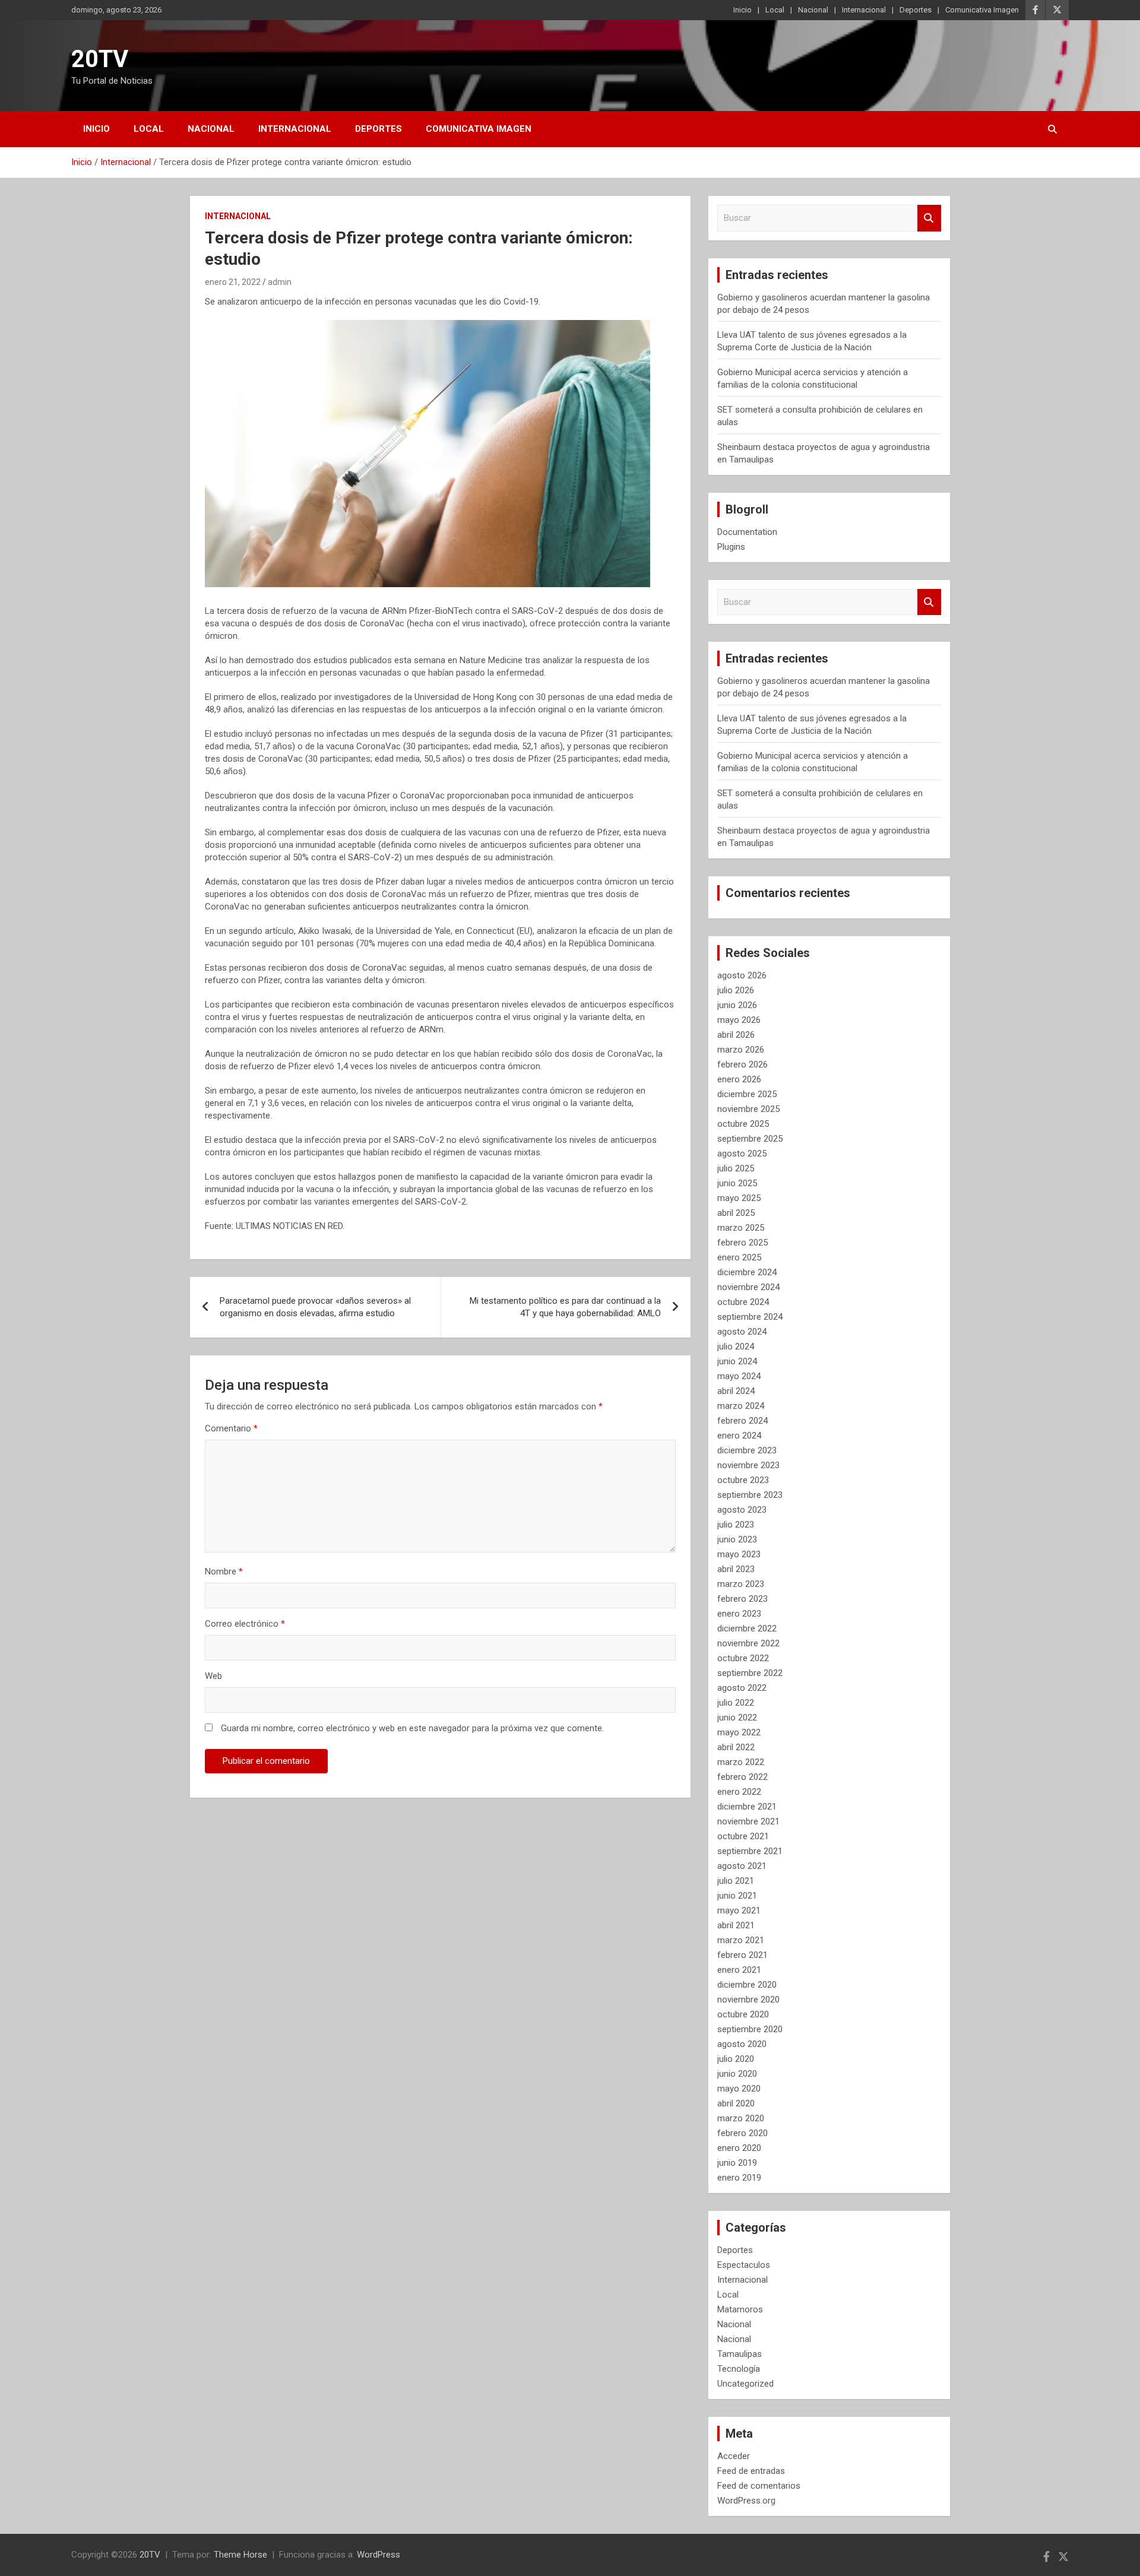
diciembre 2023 (747, 1450)
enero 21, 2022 (233, 282)
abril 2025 (736, 1213)
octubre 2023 (743, 1480)
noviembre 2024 (748, 1287)
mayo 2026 (739, 1020)
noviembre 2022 (748, 1643)
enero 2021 (739, 1970)
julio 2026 (736, 990)
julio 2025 (736, 1168)
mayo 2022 (739, 1732)
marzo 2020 (741, 2118)
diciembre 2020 (747, 1985)
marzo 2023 (741, 1584)
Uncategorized (745, 2384)
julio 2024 (736, 1346)
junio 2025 (737, 1183)
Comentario (231, 1428)
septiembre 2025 (750, 1139)
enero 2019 (739, 2178)
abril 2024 (736, 1391)
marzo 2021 (741, 1940)
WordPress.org (746, 2501)
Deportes (916, 10)
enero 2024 (739, 1436)
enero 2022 (739, 1792)
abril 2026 (736, 1035)
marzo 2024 (741, 1406)
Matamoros (740, 2309)
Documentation (747, 532)
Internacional (864, 10)
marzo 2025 (741, 1228)
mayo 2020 (739, 2089)
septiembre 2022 (750, 1673)
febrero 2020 (742, 2133)
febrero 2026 (742, 1064)
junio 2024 (737, 1361)
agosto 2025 (742, 1154)
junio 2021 (737, 1896)
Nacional (813, 10)
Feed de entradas (751, 2471)
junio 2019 (737, 2163)
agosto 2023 (742, 1510)
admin (280, 282)
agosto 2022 (742, 1688)
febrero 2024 (742, 1421)
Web (213, 1676)
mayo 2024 (739, 1376)
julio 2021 (736, 1881)
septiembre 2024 (750, 1317)
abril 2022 (736, 1747)
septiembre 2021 (750, 1851)
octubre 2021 (743, 1836)
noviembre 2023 (748, 1465)
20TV (100, 59)
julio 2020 (736, 2059)
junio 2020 (737, 2074)
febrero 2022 (742, 1777)
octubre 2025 (743, 1124)
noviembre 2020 (748, 2000)
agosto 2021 (742, 1866)
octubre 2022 (743, 1658)
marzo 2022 (741, 1762)
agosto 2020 (742, 2044)
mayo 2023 (739, 1554)
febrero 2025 (742, 1243)
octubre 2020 (743, 2014)
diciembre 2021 (747, 1807)
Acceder (734, 2456)
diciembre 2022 (747, 1628)
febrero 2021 (742, 1955)
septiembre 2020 (750, 2029)
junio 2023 (737, 1539)
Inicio (742, 10)
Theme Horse (240, 2555)
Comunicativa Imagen (982, 10)
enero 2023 (739, 1614)
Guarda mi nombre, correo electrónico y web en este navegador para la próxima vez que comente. (412, 1728)
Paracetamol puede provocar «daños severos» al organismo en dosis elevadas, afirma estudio (315, 1307)
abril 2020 (736, 2103)
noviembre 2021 (748, 1821)
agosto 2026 (742, 975)
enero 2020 (739, 2148)
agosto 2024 (742, 1332)
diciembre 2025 (747, 1094)
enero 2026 (739, 1079)
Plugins (731, 547)
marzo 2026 (741, 1050)
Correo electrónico (245, 1624)
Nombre (224, 1571)
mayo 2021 (739, 1910)
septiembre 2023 (750, 1495)
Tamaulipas (740, 2354)
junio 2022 (737, 1718)
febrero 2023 (742, 1599)
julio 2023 (736, 1525)
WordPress (379, 2555)
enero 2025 (739, 1257)
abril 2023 (736, 1569)
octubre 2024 (743, 1302)
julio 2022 (736, 1703)
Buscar (929, 218)
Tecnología (739, 2369)
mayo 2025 (739, 1198)
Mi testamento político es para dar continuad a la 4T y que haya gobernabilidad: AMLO (565, 1307)
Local (775, 10)
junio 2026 (737, 1005)
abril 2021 (736, 1925)
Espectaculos (744, 2265)
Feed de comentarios (759, 2486)
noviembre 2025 (748, 1109)
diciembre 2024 (747, 1272)
